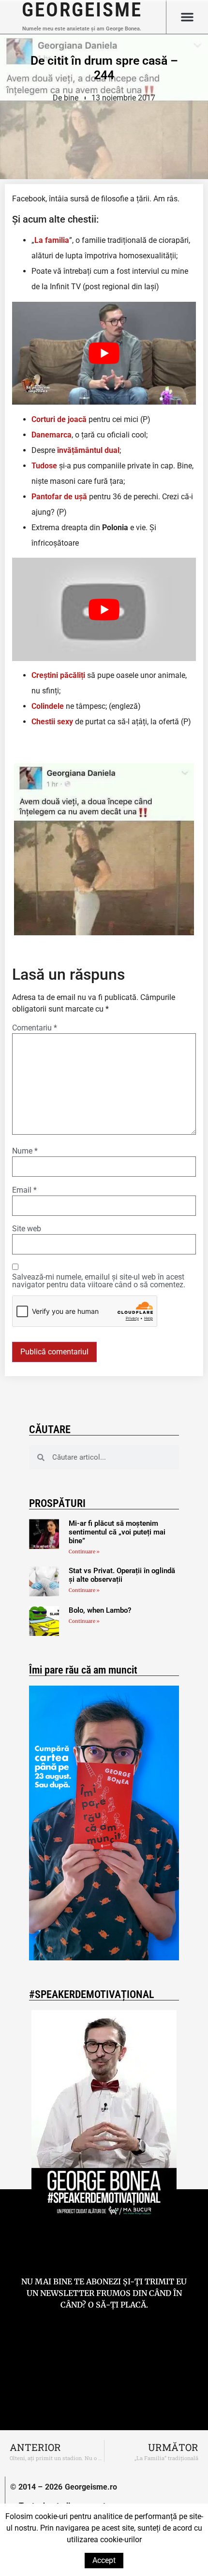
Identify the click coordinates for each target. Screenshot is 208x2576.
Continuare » (84, 1552)
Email (24, 1190)
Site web (27, 1229)
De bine (66, 98)
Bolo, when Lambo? (100, 1610)
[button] (187, 17)
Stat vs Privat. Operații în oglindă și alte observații (122, 1575)
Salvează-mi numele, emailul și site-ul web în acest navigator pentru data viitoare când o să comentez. (99, 1281)
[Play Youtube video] (104, 353)
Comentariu (35, 1028)
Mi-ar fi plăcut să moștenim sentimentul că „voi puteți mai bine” (117, 1532)
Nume (25, 1151)
